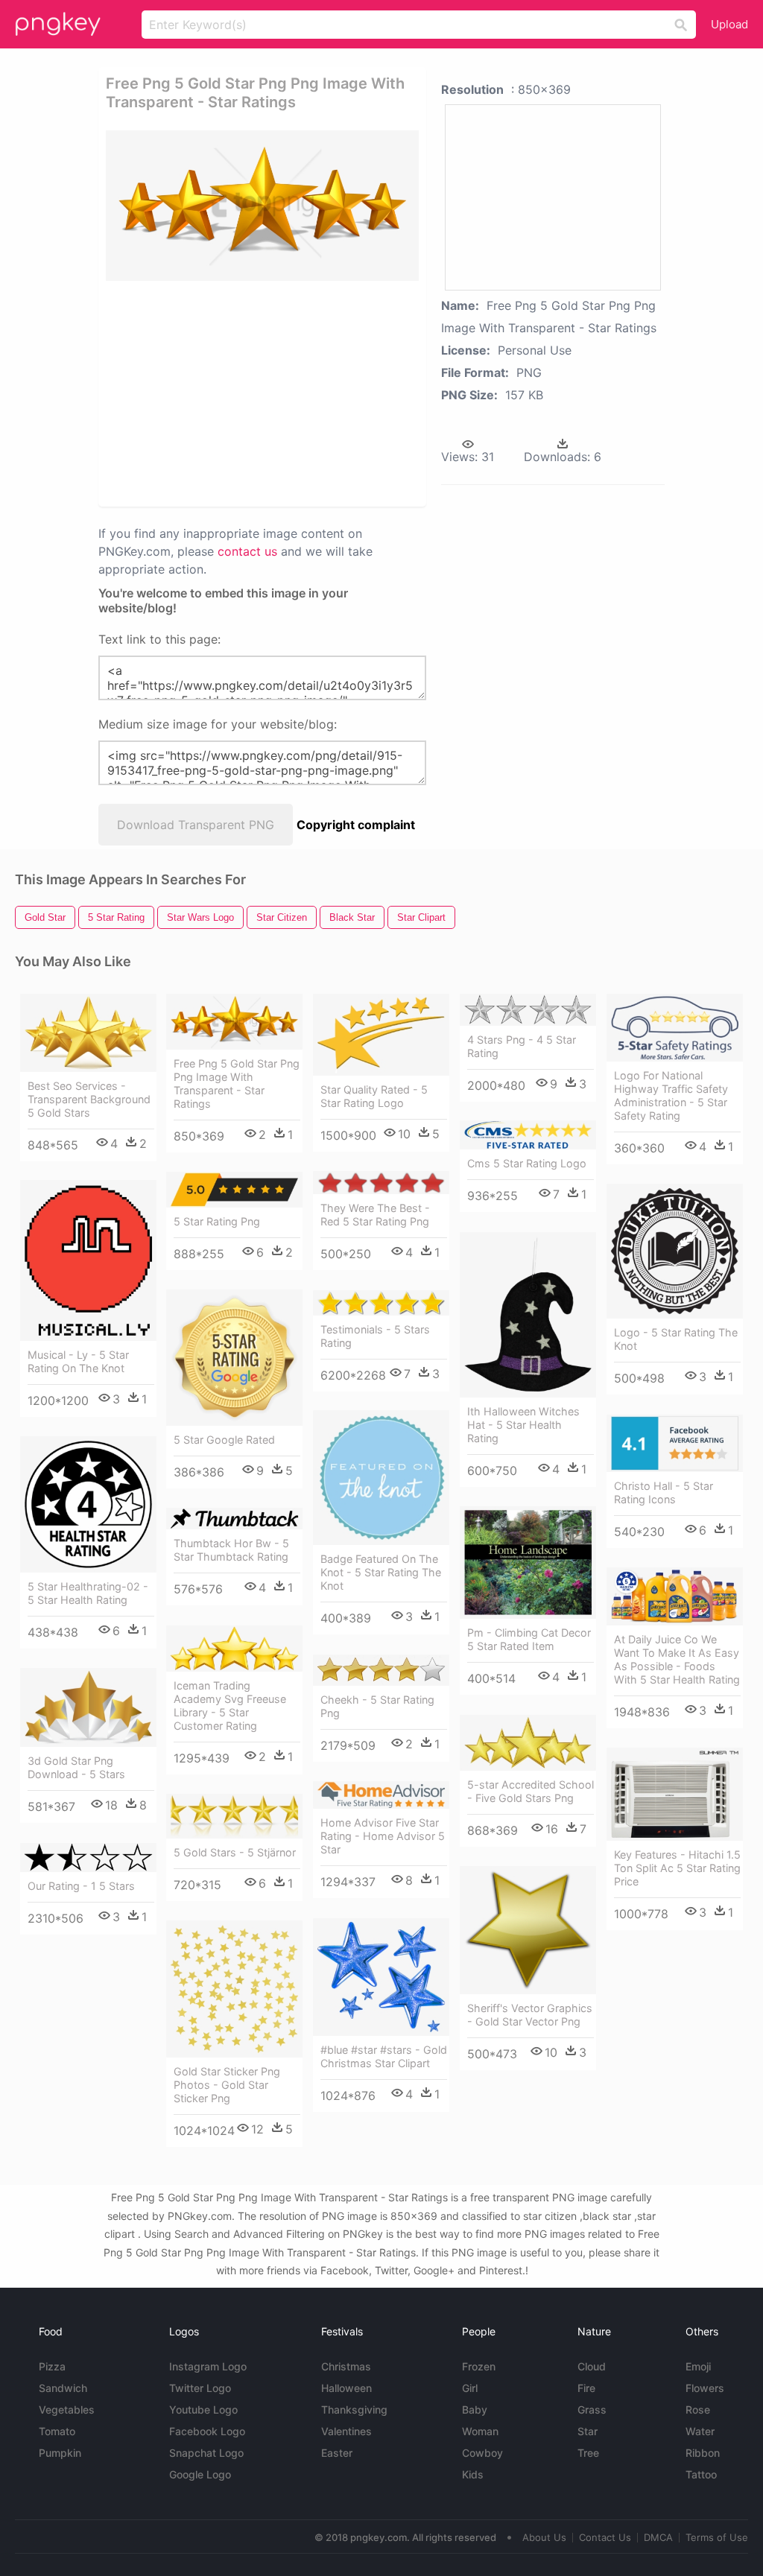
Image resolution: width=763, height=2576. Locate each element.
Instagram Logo (208, 2366)
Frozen (479, 2366)
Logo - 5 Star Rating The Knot (676, 1339)
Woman (480, 2431)
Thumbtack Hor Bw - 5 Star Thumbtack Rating (231, 1550)
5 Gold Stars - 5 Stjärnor (235, 1852)
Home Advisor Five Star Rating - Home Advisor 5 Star (383, 1836)
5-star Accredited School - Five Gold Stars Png (531, 1791)
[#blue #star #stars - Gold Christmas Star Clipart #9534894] (381, 1977)
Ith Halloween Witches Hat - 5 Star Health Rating (523, 1425)
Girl (470, 2388)
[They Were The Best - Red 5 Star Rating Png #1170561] (381, 1183)
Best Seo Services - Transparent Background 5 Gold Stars (89, 1099)
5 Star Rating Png (217, 1221)
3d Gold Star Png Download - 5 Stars (76, 1767)
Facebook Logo (207, 2431)
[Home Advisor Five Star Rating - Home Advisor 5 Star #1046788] (381, 1795)
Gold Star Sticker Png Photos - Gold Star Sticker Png (227, 2085)
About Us (544, 2537)
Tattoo (701, 2474)
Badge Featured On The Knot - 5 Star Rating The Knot (381, 1572)
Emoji (698, 2366)
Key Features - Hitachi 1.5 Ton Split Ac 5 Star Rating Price (677, 1868)
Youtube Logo (203, 2410)
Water (700, 2431)
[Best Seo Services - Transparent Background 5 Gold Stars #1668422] (88, 1033)
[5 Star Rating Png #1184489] (234, 1190)
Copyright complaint (356, 825)
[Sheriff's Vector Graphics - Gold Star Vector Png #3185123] (528, 1930)
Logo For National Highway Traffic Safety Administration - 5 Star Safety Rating (671, 1095)
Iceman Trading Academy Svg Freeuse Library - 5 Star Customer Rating (230, 1706)
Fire (586, 2388)
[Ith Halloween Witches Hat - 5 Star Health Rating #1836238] (528, 1315)
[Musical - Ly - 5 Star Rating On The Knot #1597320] (88, 1260)
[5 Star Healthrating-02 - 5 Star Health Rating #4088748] (88, 1504)
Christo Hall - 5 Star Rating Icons (664, 1492)
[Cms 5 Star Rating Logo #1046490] (528, 1135)
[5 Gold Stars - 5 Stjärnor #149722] (234, 1816)
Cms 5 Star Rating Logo (527, 1163)
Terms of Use (717, 2537)
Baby (475, 2410)
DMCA (658, 2537)
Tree (588, 2453)
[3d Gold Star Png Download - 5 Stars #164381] (88, 1707)
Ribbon (703, 2453)
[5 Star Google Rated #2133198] (234, 1358)
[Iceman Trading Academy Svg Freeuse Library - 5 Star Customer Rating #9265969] (234, 1649)
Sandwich (63, 2388)
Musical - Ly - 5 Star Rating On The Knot (78, 1361)
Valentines (346, 2431)
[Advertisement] (334, 393)
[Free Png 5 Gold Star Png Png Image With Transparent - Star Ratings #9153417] (234, 1022)
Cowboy (482, 2453)
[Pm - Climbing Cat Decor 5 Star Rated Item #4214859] (528, 1563)
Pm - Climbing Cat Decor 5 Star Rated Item (529, 1639)
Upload (729, 24)
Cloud (592, 2366)
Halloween (346, 2388)
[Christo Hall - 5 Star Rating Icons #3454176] (675, 1443)
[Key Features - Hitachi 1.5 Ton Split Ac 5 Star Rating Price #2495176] (675, 1794)
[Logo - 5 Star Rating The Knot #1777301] (675, 1251)
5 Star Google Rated (224, 1440)
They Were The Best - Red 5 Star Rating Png (375, 1215)
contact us (247, 551)
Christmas (346, 2366)
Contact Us (605, 2537)
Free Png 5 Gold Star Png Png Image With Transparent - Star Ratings (237, 1084)
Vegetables (67, 2410)
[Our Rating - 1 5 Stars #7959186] (88, 1858)
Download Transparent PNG (196, 825)
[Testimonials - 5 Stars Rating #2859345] (381, 1303)
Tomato (57, 2431)
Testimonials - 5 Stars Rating (375, 1336)
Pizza (52, 2366)
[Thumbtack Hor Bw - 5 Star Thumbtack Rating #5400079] (234, 1519)
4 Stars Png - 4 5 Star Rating (522, 1046)
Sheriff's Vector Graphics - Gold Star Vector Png (530, 2015)
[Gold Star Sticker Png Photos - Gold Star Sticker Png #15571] (234, 1989)
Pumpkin (60, 2453)
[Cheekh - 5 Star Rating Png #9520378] (381, 1670)
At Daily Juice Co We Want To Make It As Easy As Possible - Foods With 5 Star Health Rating (677, 1659)
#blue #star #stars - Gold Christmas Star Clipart (384, 2056)
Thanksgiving (354, 2410)
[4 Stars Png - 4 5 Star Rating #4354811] (528, 1010)
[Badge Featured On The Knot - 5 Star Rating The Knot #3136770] (381, 1478)
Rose (698, 2410)
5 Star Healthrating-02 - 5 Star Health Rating (88, 1593)
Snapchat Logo (206, 2453)
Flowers (705, 2388)
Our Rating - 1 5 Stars (81, 1886)
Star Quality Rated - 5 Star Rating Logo (374, 1096)
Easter (337, 2453)
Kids (473, 2474)
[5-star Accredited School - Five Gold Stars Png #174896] (528, 1743)
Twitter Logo (200, 2388)
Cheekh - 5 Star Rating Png (377, 1706)
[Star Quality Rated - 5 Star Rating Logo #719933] (381, 1035)
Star (588, 2431)
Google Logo (200, 2474)
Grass (592, 2410)
